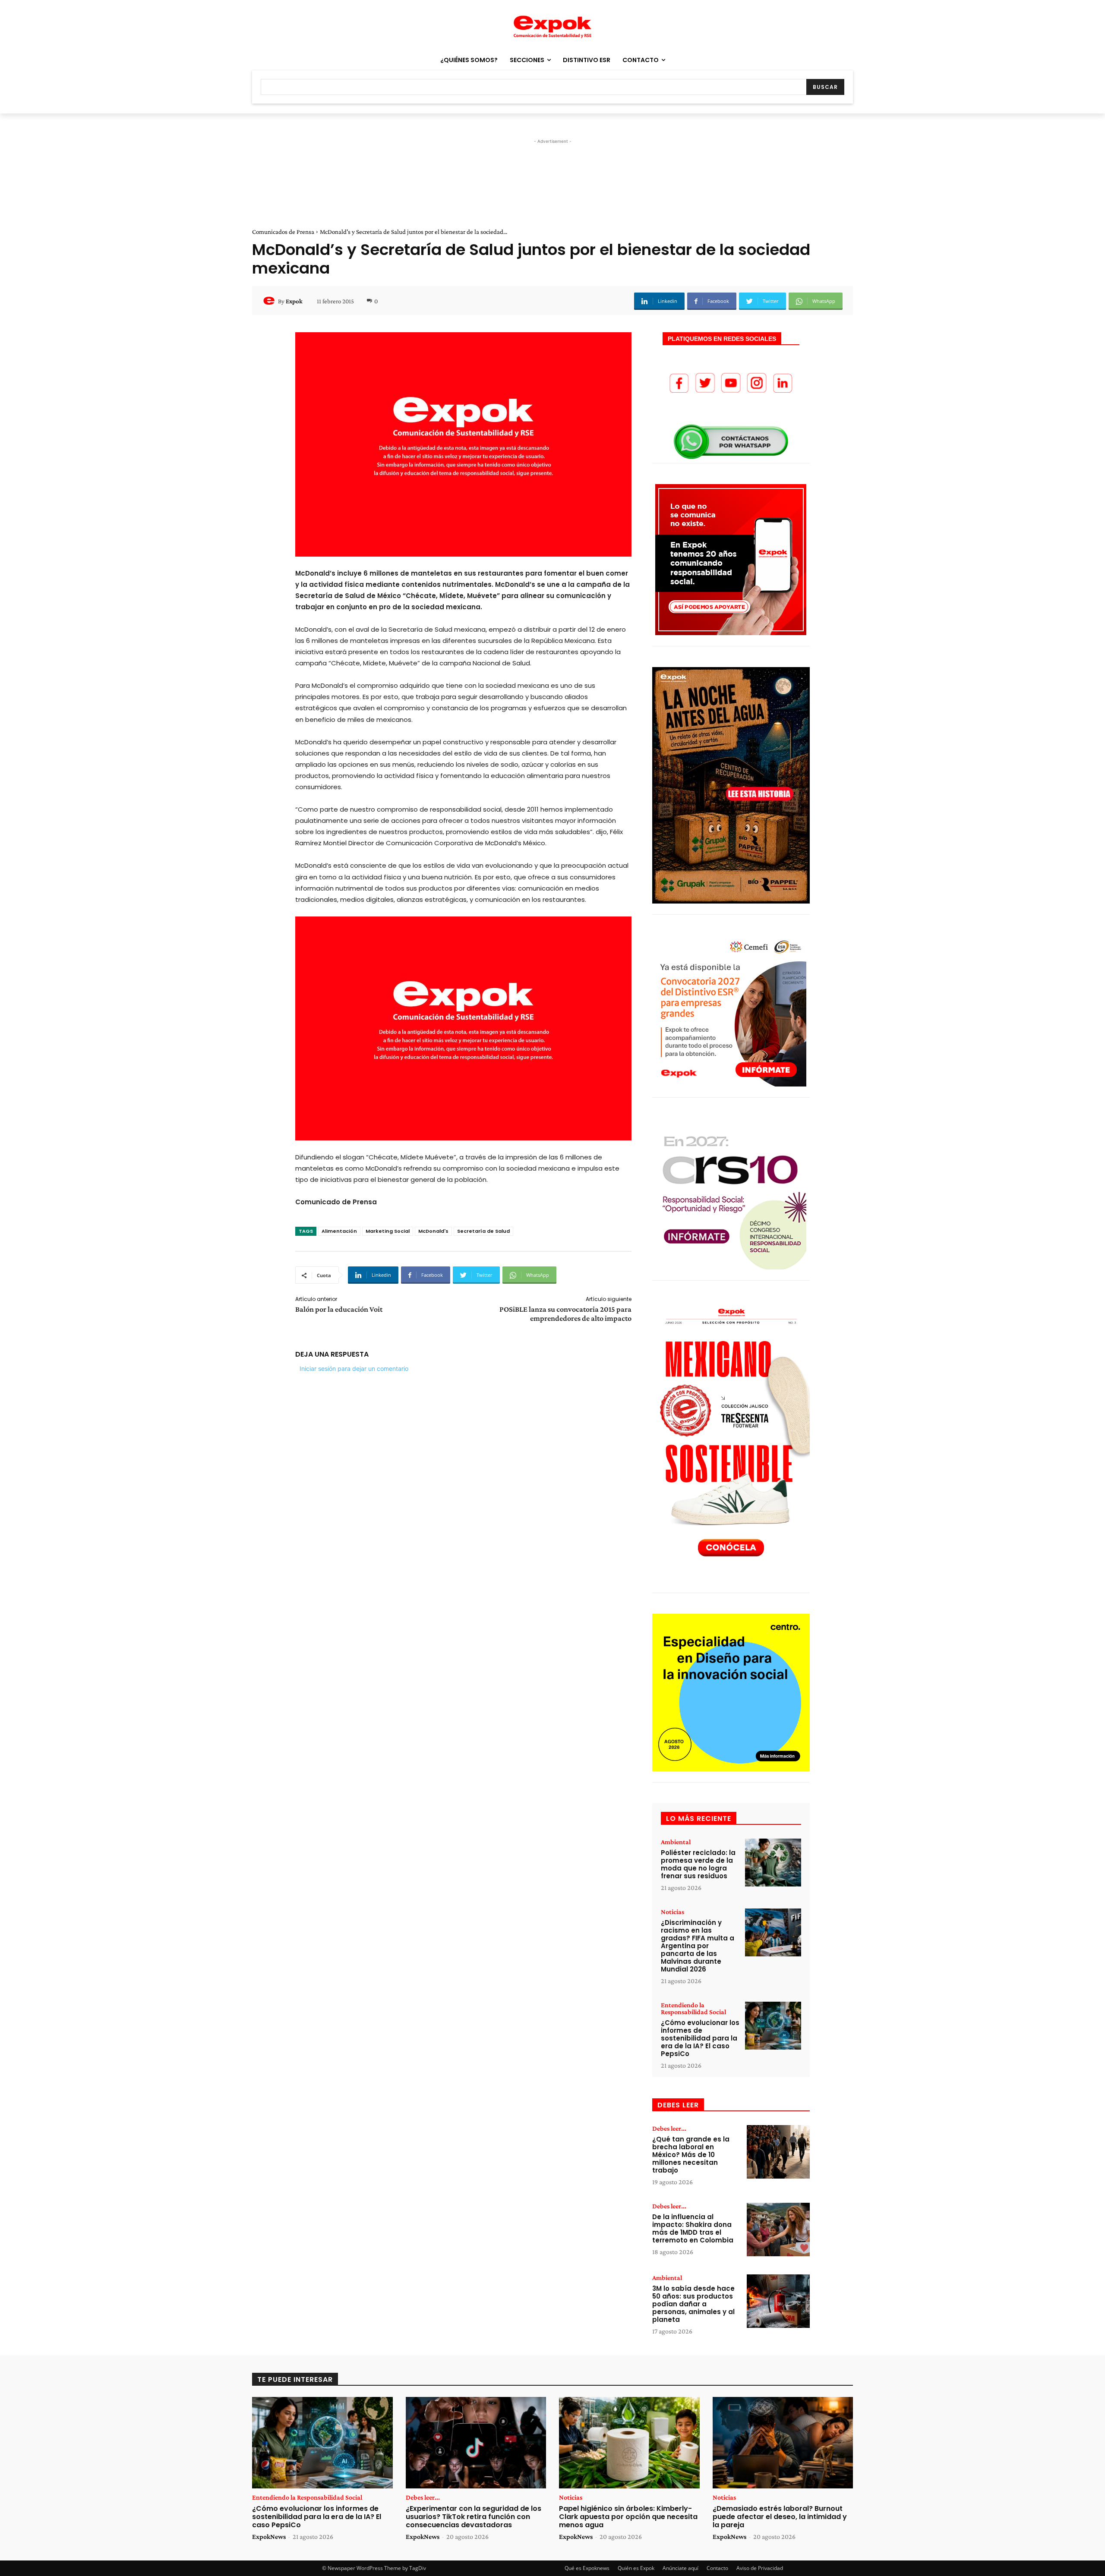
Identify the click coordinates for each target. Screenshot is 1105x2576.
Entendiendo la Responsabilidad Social (693, 2009)
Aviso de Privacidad (760, 2568)
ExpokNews (269, 2537)
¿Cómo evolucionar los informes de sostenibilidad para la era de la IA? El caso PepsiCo (700, 2038)
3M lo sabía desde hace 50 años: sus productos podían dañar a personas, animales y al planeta (693, 2304)
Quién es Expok (636, 2568)
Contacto (717, 2568)
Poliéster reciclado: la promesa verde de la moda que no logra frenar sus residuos (698, 1864)
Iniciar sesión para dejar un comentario (354, 1368)
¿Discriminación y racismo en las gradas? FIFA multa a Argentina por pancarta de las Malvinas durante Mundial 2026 (698, 1946)
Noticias (672, 1912)
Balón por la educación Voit (339, 1309)
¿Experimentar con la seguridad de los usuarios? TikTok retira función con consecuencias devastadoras (474, 2517)
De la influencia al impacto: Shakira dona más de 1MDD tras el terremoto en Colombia (693, 2228)
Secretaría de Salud (483, 1231)
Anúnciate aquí (680, 2568)
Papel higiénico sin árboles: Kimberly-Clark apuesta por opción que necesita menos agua (628, 2517)
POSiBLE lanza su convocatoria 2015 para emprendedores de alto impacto (565, 1314)
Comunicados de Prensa (283, 232)
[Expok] (270, 301)
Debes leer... (669, 2129)
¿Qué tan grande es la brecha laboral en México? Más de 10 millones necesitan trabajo (691, 2155)
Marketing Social (388, 1231)
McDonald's (433, 1231)
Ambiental (676, 1842)
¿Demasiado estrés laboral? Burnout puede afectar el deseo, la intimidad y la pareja (780, 2517)
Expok (294, 301)
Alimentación (339, 1231)
